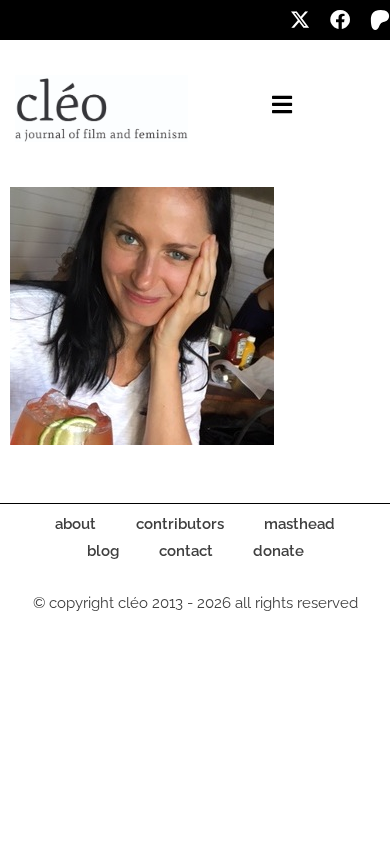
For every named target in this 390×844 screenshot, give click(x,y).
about (75, 524)
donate (278, 551)
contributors (180, 524)
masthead (299, 524)
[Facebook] (340, 20)
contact (186, 551)
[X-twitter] (300, 20)
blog (103, 551)
